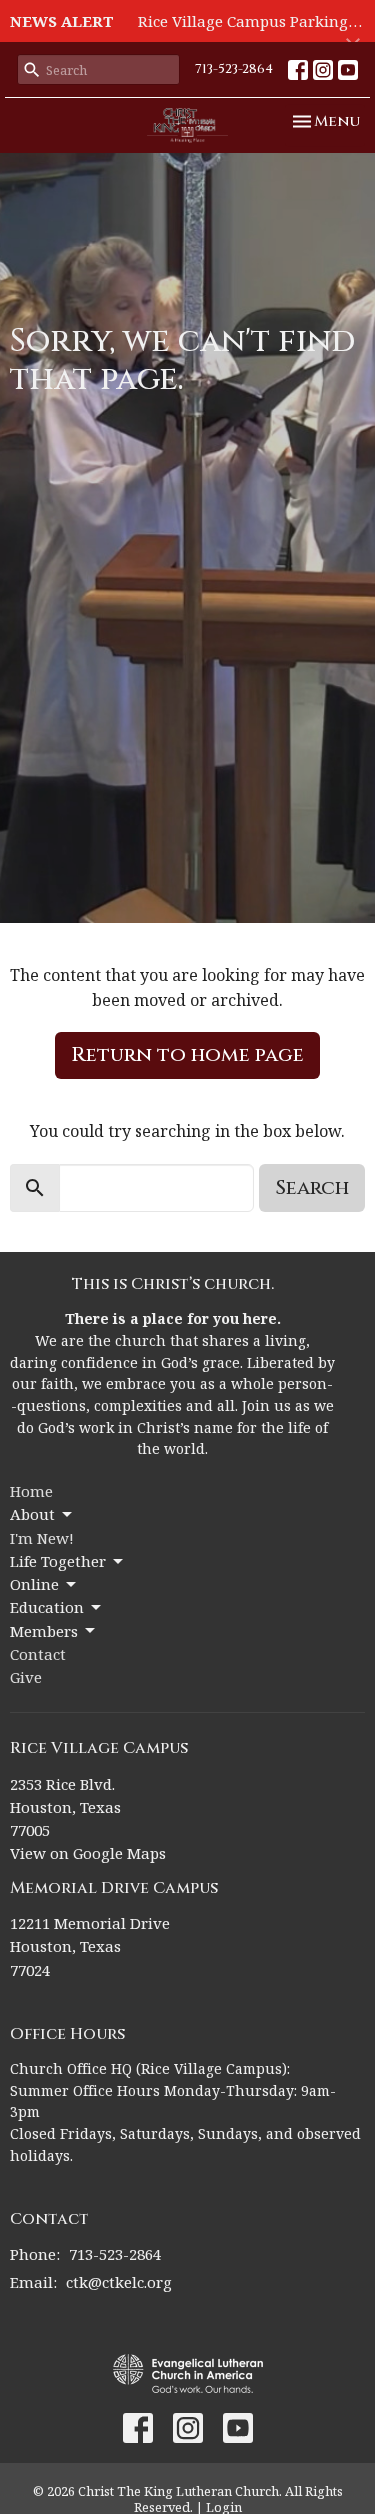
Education (47, 1607)
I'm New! (42, 1538)
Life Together (58, 1561)
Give (26, 1677)
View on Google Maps (88, 1853)
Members (44, 1631)
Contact (38, 1654)
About (32, 1514)
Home (31, 1491)
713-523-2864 (234, 69)
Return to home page (187, 1054)
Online (34, 1584)
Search (312, 1187)
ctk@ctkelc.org (119, 2282)
